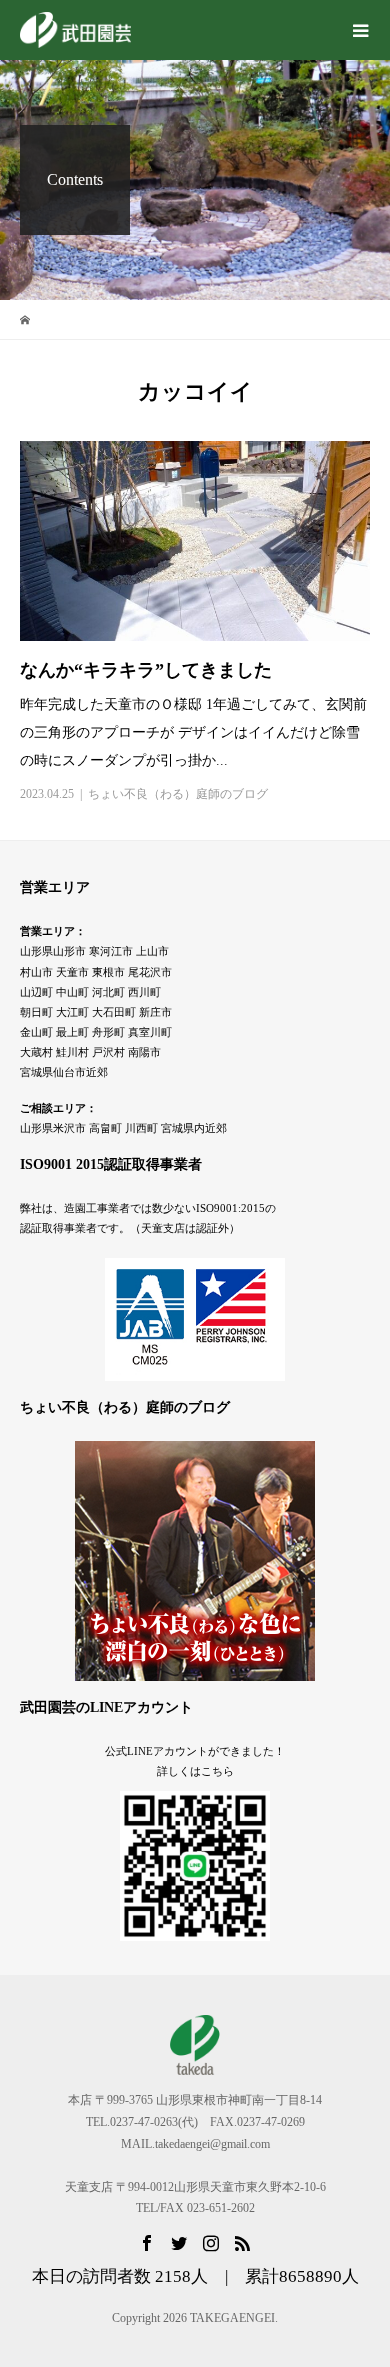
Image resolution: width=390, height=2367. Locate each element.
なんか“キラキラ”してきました (146, 670)
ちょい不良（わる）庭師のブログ (178, 794)
